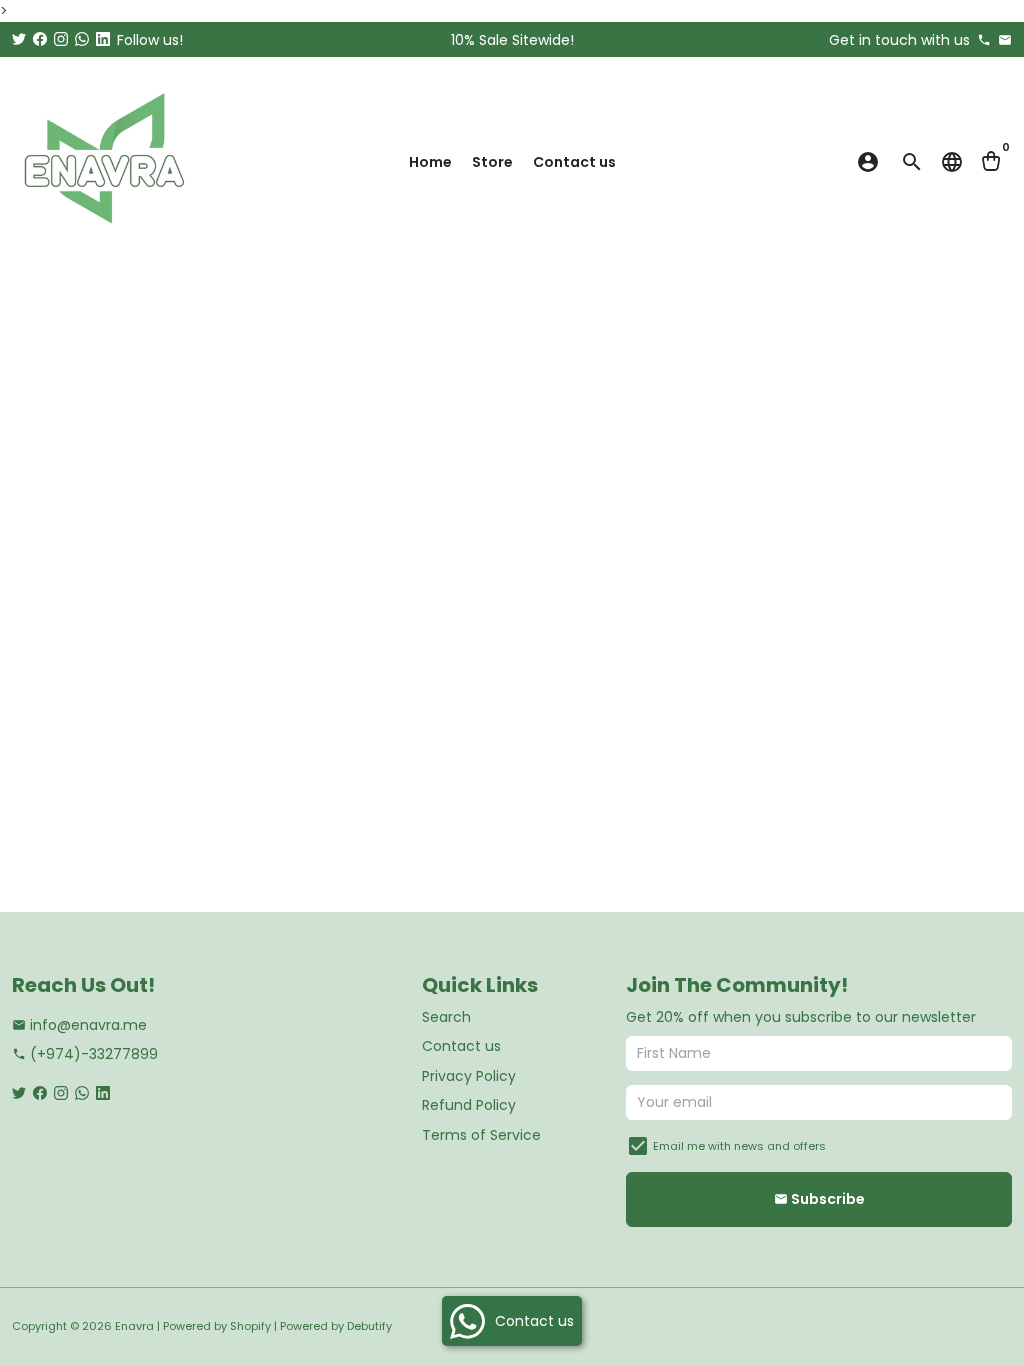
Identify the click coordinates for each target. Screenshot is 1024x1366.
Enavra (134, 1326)
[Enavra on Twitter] (19, 40)
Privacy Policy (469, 1076)
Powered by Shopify (217, 1326)
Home (430, 162)
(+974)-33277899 (85, 1054)
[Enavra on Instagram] (61, 40)
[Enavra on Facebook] (40, 40)
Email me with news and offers (739, 1146)
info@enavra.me (79, 1025)
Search (446, 1017)
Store (492, 162)
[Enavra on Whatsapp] (82, 40)
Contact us (574, 162)
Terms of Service (481, 1135)
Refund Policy (469, 1105)
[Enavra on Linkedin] (103, 40)
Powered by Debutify (336, 1326)
